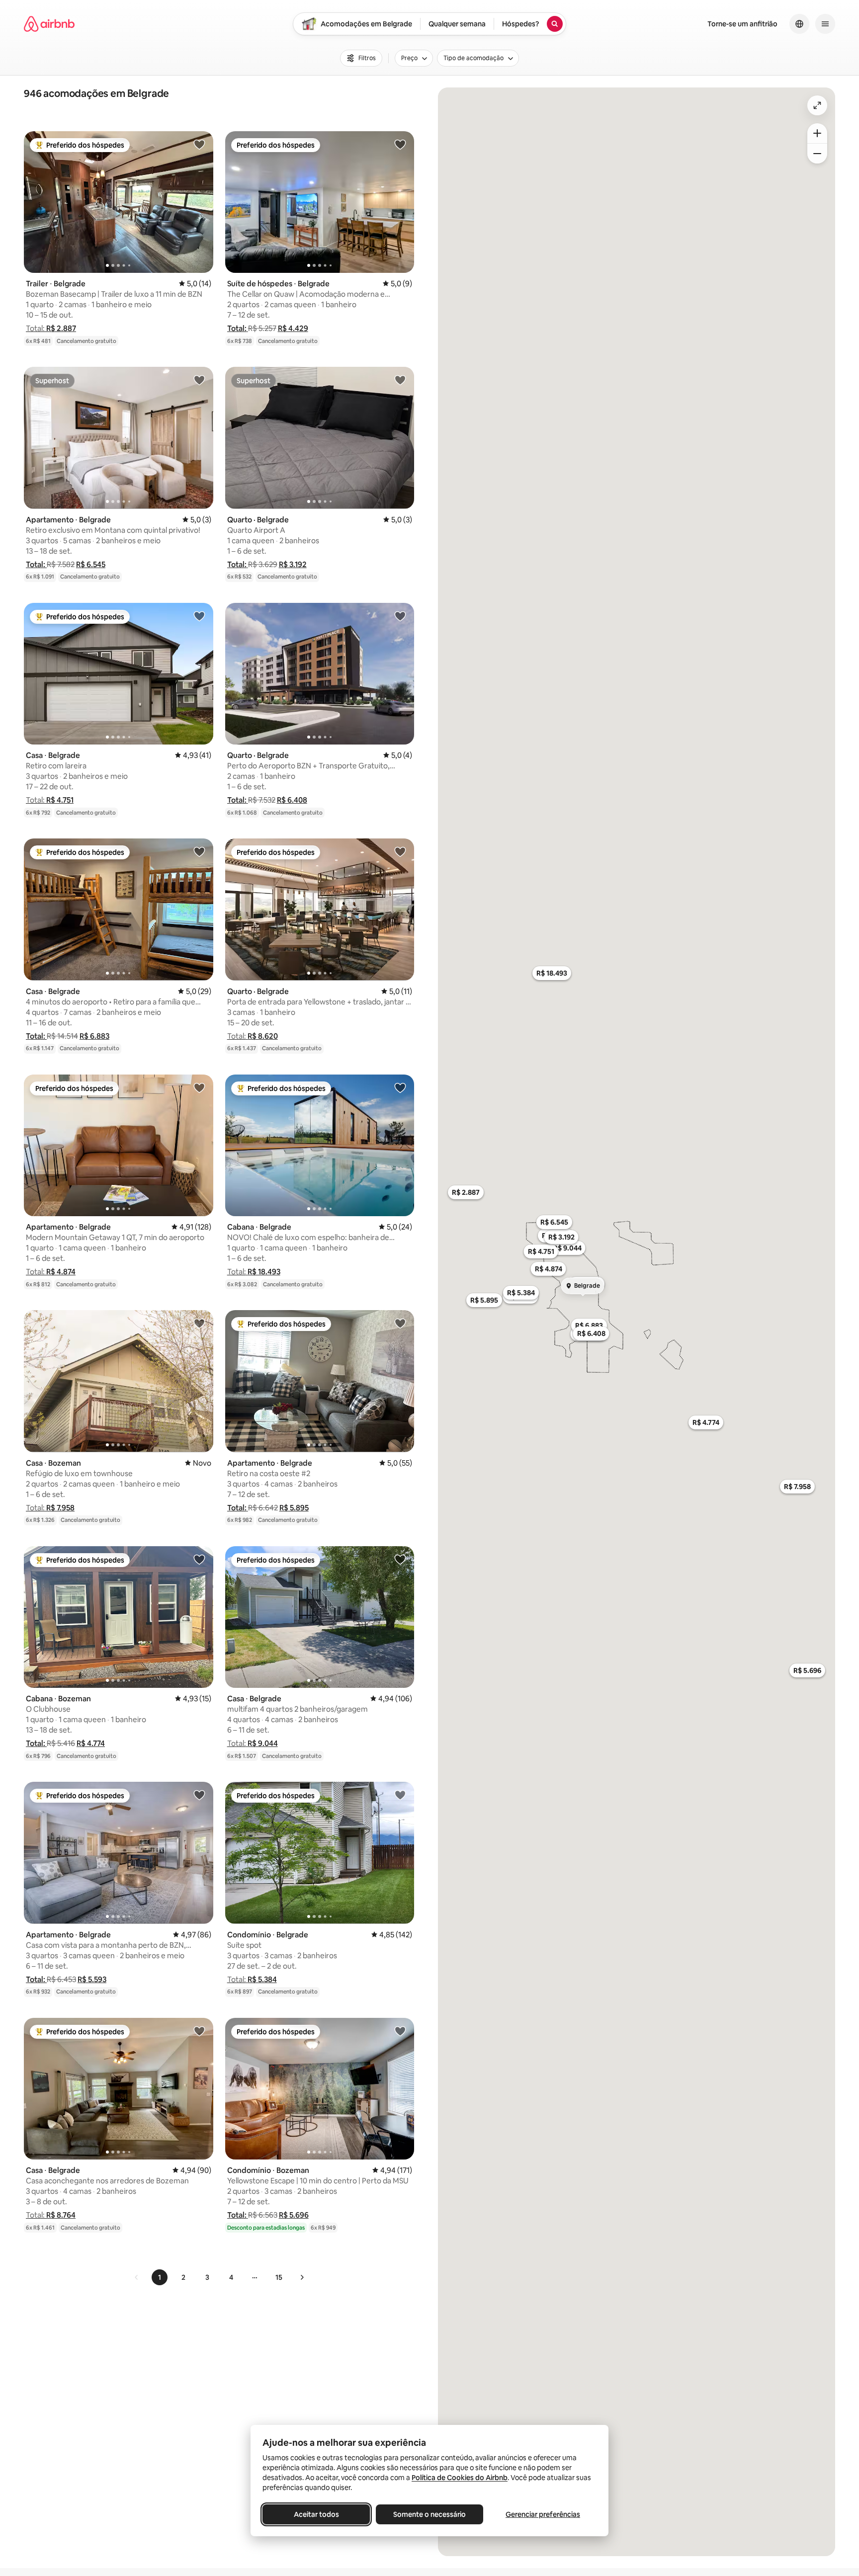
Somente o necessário (429, 2514)
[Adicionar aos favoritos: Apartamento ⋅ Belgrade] (199, 380)
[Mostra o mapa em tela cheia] (817, 105)
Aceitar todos (316, 2514)
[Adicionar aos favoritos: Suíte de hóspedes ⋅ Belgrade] (400, 144)
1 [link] (160, 2277)
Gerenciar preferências (543, 2514)
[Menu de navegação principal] (825, 24)
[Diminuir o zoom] (817, 154)
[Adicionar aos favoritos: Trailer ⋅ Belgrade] (199, 144)
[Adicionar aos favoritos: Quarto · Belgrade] (400, 380)
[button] (51, 328)
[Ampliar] (817, 133)
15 (279, 2277)
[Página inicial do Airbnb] (49, 24)
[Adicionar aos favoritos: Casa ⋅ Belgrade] (199, 616)
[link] (137, 2277)
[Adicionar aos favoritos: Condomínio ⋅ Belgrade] (400, 1795)
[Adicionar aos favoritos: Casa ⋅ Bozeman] (199, 1323)
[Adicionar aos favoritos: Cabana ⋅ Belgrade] (400, 1087)
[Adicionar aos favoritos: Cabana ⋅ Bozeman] (199, 1559)
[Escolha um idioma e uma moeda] (799, 24)
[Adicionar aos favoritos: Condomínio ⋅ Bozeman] (400, 2031)
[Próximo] (302, 2277)
